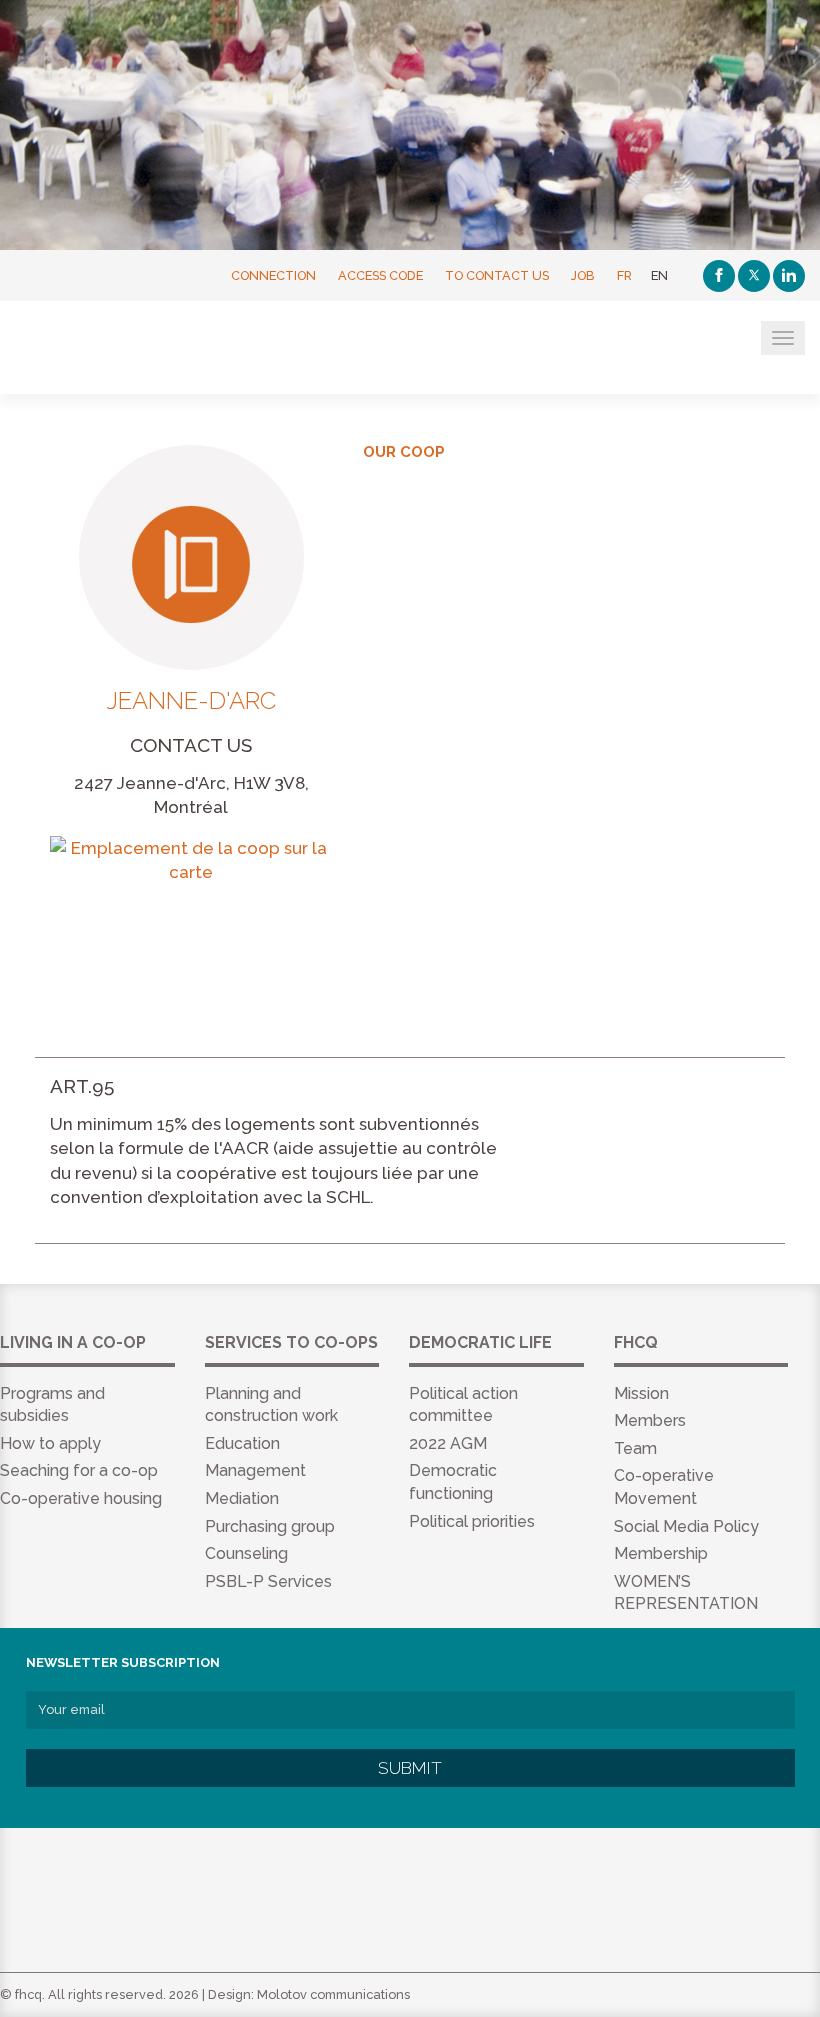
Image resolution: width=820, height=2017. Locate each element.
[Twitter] (754, 276)
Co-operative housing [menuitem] (81, 1498)
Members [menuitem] (650, 1420)
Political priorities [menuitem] (472, 1521)
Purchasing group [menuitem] (270, 1526)
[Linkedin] (789, 276)
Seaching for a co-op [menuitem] (79, 1470)
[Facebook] (719, 276)
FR (624, 275)
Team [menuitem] (635, 1448)
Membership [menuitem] (661, 1553)
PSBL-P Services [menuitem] (268, 1581)
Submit (410, 1768)
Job (583, 275)
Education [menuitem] (242, 1443)
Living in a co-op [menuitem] (73, 1342)
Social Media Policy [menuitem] (686, 1526)
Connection (273, 275)
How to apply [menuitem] (50, 1443)
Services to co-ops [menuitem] (291, 1342)
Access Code (380, 275)
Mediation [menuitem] (242, 1498)
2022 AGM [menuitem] (448, 1443)
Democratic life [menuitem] (480, 1342)
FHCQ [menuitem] (636, 1342)
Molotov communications (333, 1994)
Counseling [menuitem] (246, 1553)
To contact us (497, 275)
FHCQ (112, 349)
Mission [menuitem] (641, 1393)
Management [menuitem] (255, 1470)
